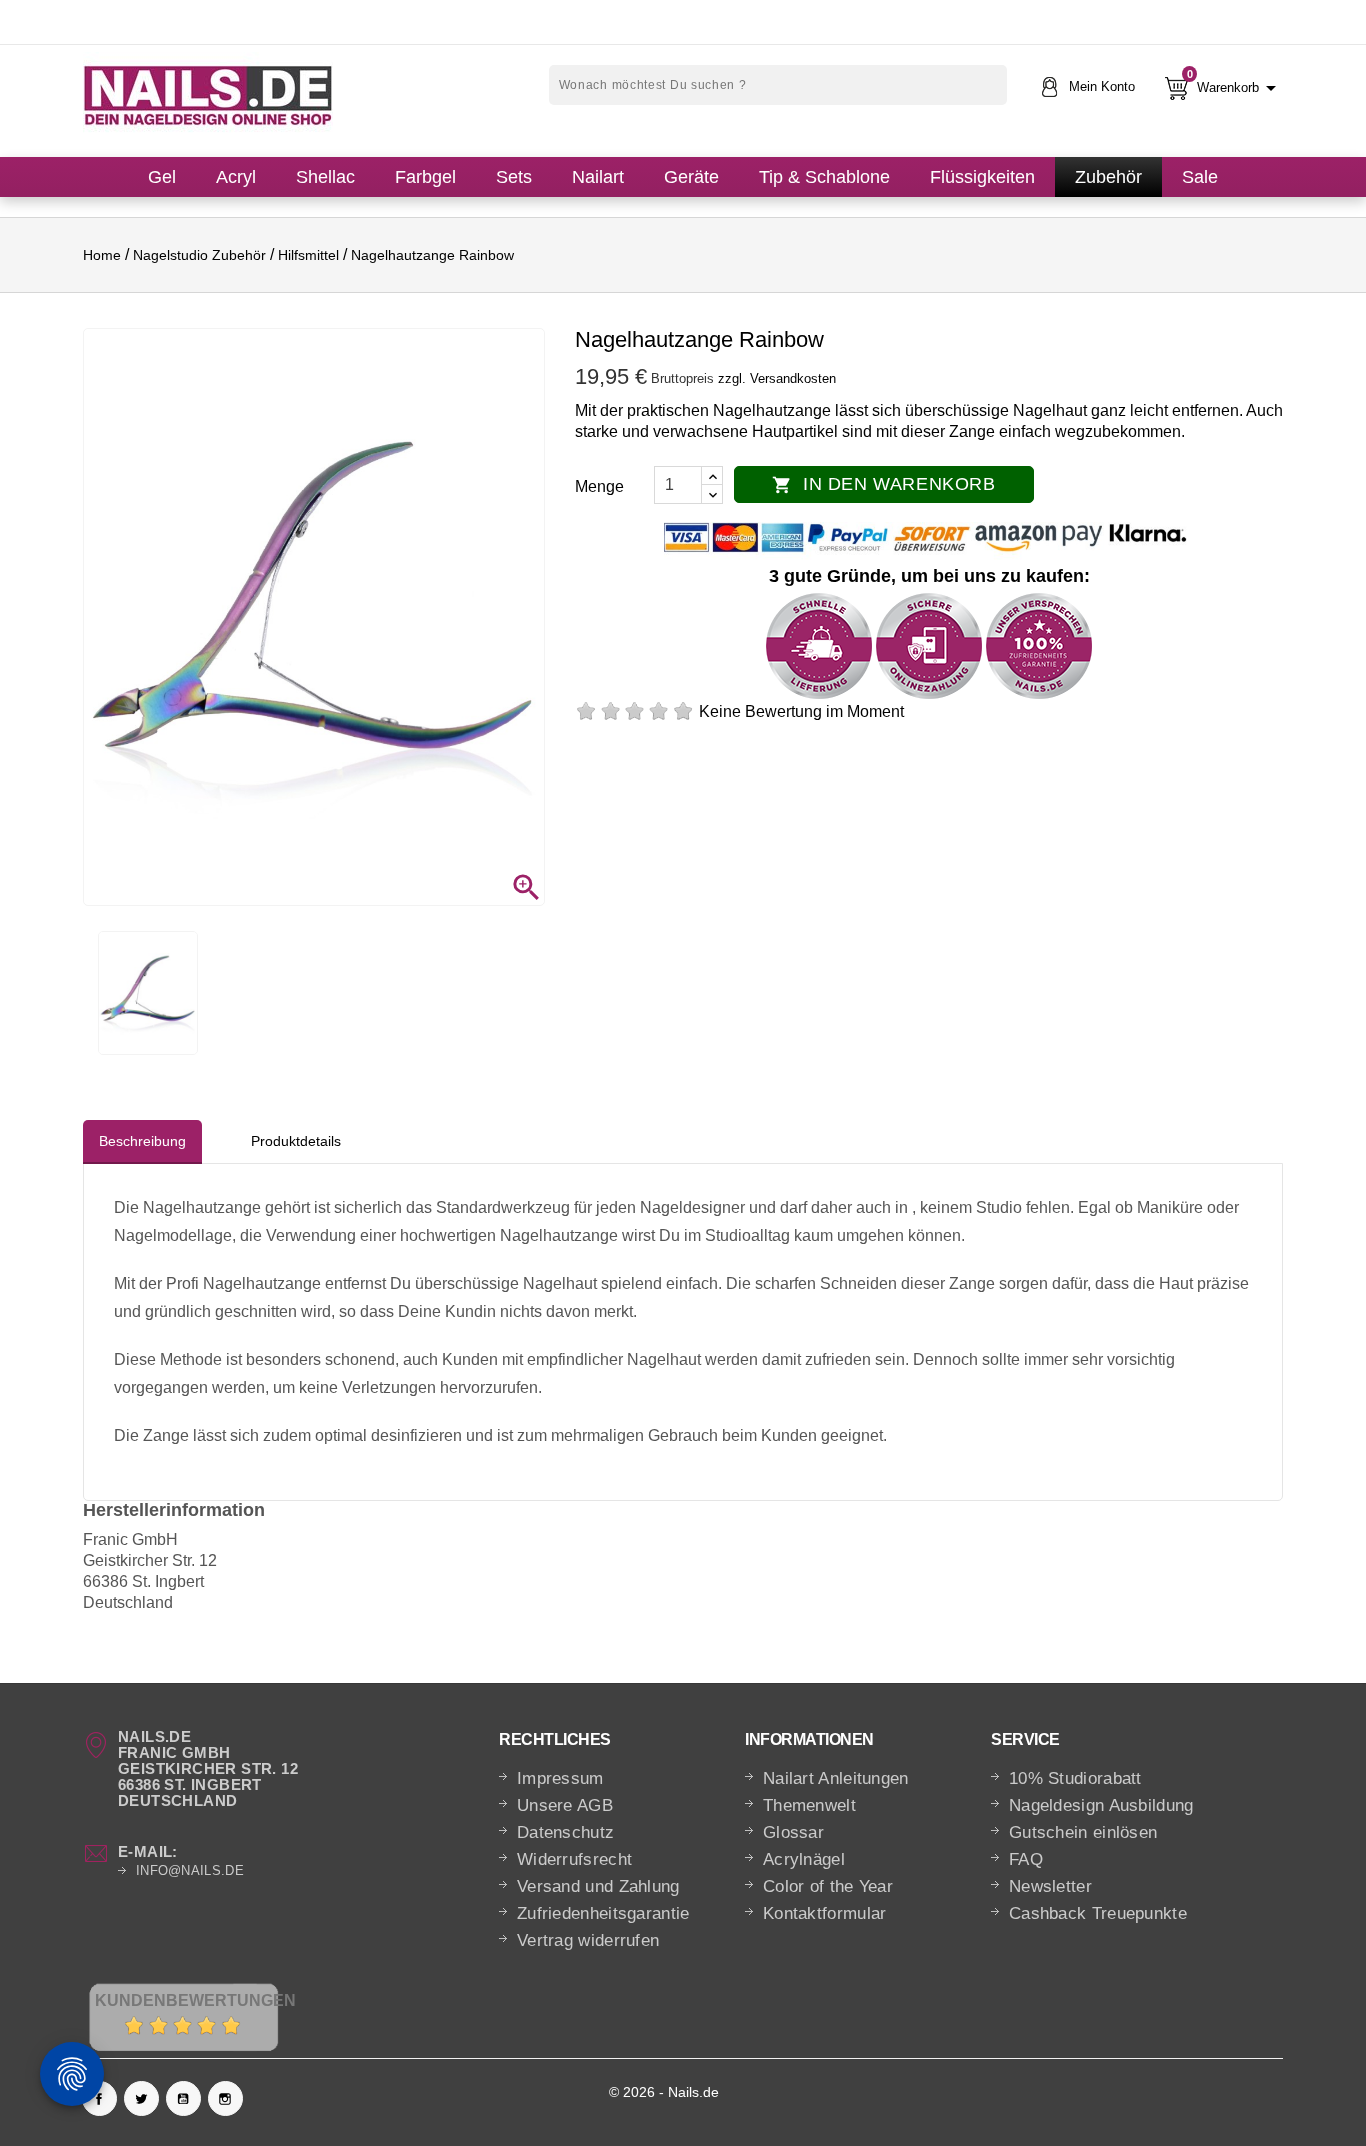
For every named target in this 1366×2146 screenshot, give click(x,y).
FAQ (1026, 1859)
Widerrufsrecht (574, 1859)
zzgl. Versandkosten (777, 378)
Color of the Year (828, 1886)
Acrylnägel (804, 1859)
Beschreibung (142, 1141)
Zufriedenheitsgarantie (603, 1913)
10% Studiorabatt (1075, 1778)
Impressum (560, 1778)
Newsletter (1050, 1886)
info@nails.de (190, 1870)
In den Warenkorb (883, 484)
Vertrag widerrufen (588, 1940)
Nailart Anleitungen (836, 1778)
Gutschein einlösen (1083, 1832)
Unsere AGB (565, 1805)
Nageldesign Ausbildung (1101, 1805)
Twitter (141, 2098)
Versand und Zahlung (598, 1886)
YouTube (183, 2098)
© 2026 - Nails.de (664, 2092)
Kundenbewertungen (195, 2000)
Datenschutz (565, 1832)
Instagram (225, 2098)
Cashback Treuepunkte (1098, 1913)
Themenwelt (809, 1805)
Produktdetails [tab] (296, 1141)
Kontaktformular (825, 1913)
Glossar (793, 1832)
